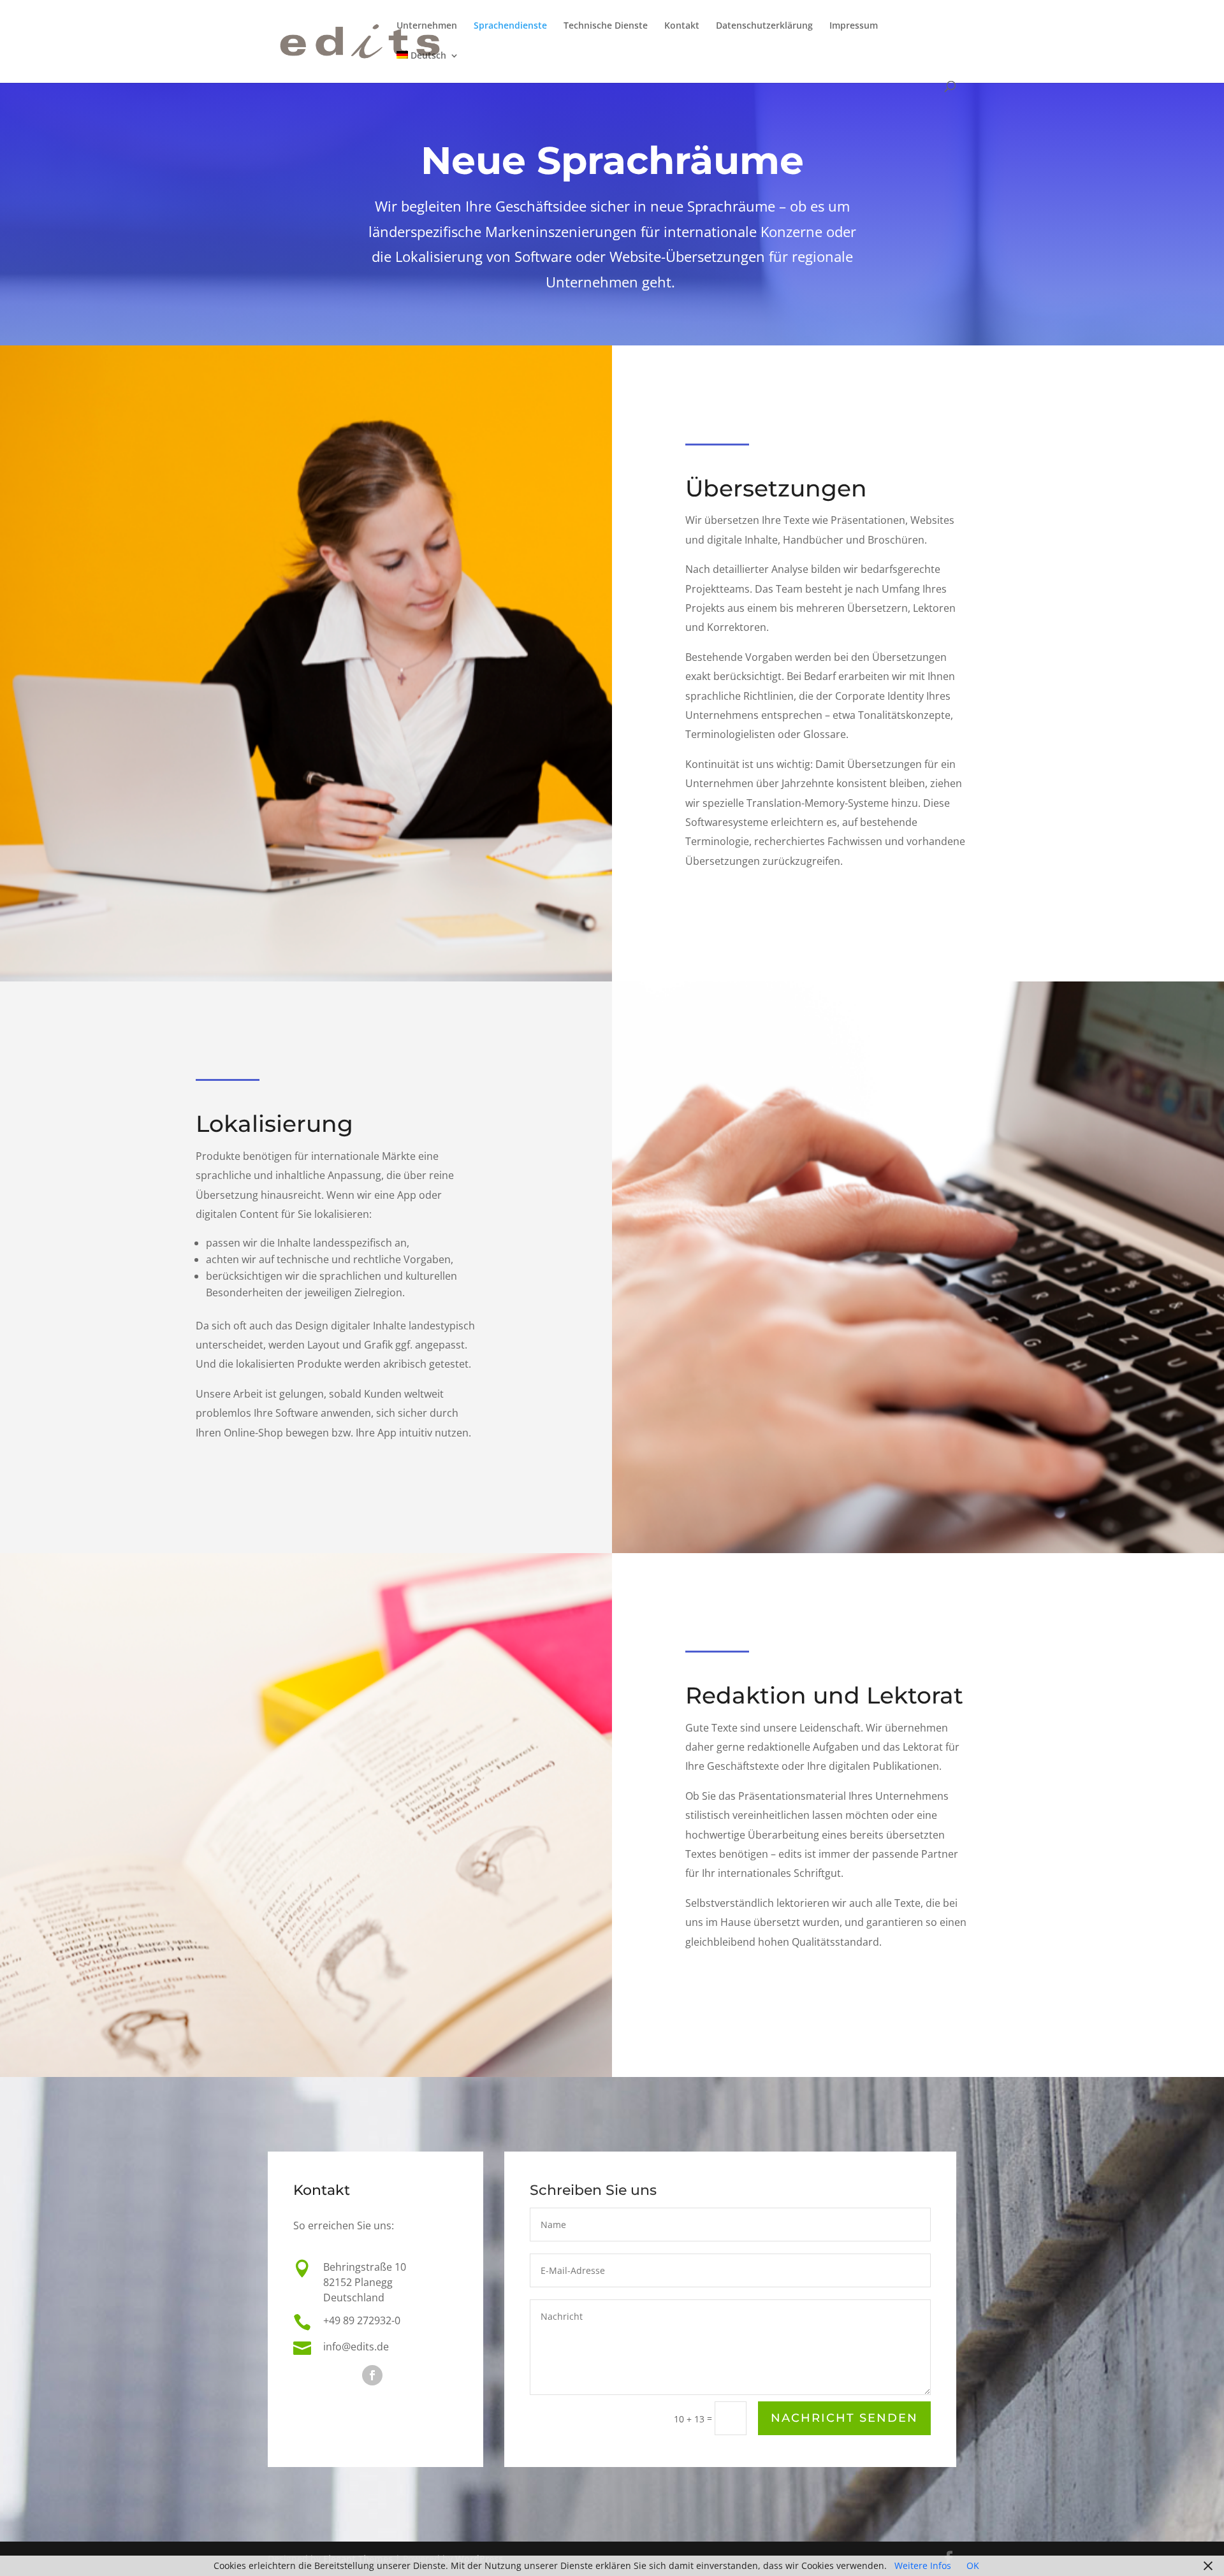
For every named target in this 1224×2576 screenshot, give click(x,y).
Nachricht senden (844, 2418)
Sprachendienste (510, 26)
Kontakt (682, 26)
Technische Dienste (606, 26)
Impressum (854, 26)
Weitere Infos (923, 2565)
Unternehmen (427, 26)
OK (973, 2565)
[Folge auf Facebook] (372, 2375)
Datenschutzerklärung (764, 26)
